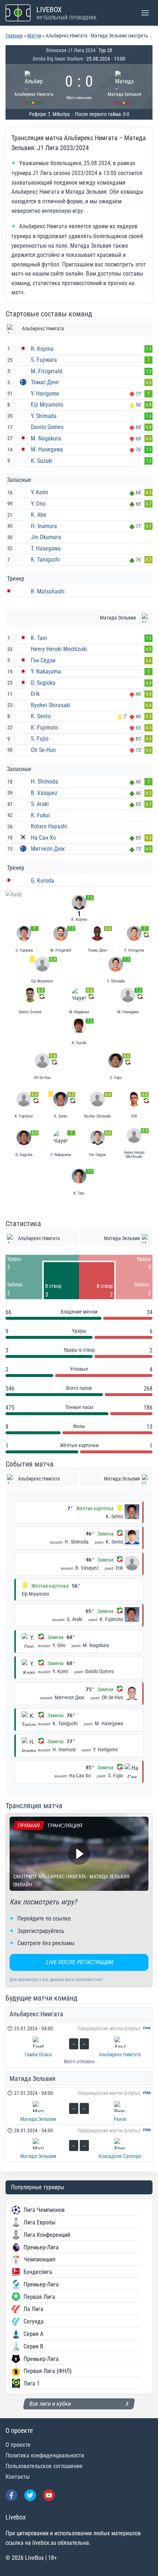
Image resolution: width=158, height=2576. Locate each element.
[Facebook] (11, 2495)
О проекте (18, 2445)
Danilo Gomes (47, 427)
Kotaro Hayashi (49, 826)
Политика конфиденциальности (45, 2455)
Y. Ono (38, 504)
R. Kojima (42, 349)
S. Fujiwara (44, 360)
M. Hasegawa (47, 449)
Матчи (34, 36)
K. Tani (39, 638)
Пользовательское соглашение (44, 2466)
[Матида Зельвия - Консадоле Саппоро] (79, 2143)
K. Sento (41, 716)
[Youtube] (49, 2495)
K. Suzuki (42, 461)
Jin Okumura (46, 537)
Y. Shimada (44, 416)
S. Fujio (40, 739)
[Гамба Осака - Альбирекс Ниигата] (79, 2045)
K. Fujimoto (44, 728)
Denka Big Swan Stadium (58, 59)
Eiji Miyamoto (47, 405)
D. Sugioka (43, 683)
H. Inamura (44, 526)
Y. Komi (39, 492)
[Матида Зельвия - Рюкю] (79, 2106)
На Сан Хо (43, 838)
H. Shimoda (44, 782)
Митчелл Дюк (48, 849)
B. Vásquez (44, 793)
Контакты (18, 2477)
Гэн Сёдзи (43, 660)
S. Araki (40, 804)
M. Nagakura (46, 438)
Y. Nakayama (46, 671)
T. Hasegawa (46, 548)
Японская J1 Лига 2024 (71, 50)
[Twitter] (30, 2495)
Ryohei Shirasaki (51, 705)
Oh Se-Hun (43, 750)
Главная (14, 36)
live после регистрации (79, 1962)
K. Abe (39, 515)
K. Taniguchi (45, 559)
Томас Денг (45, 382)
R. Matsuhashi (48, 591)
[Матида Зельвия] (125, 86)
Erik (35, 694)
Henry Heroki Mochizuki (59, 649)
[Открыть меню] (145, 13)
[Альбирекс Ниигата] (34, 86)
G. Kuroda (42, 881)
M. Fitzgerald (46, 371)
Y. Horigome (45, 394)
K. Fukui (40, 815)
